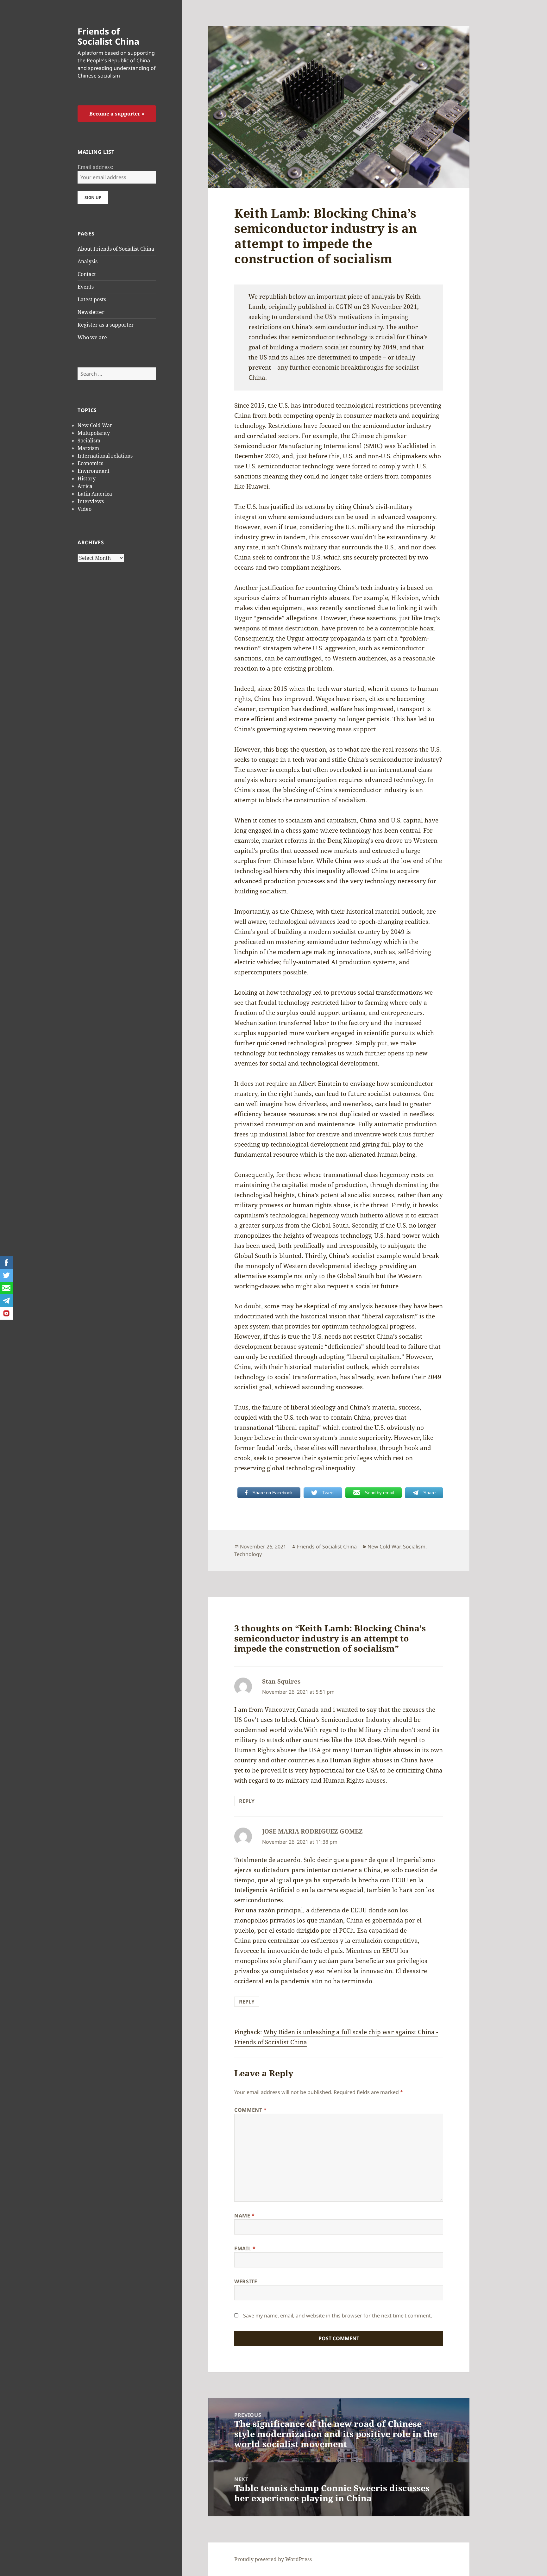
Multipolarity (94, 433)
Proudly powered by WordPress (273, 2559)
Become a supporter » (117, 114)
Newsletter (91, 312)
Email (245, 2248)
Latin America (95, 494)
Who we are (92, 337)
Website (246, 2281)
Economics (90, 463)
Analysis (88, 261)
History (87, 478)
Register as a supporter (106, 325)
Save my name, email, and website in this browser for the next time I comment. (338, 2316)
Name (245, 2216)
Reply (247, 1801)
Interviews (91, 501)
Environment (94, 471)
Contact (87, 274)
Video (85, 509)
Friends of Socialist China (108, 36)
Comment (251, 2110)
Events (86, 287)
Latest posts (92, 299)
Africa (85, 486)
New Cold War (95, 425)
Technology (248, 1554)
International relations (105, 456)
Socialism (89, 441)
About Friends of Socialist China (116, 249)
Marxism (88, 448)
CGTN (344, 307)
